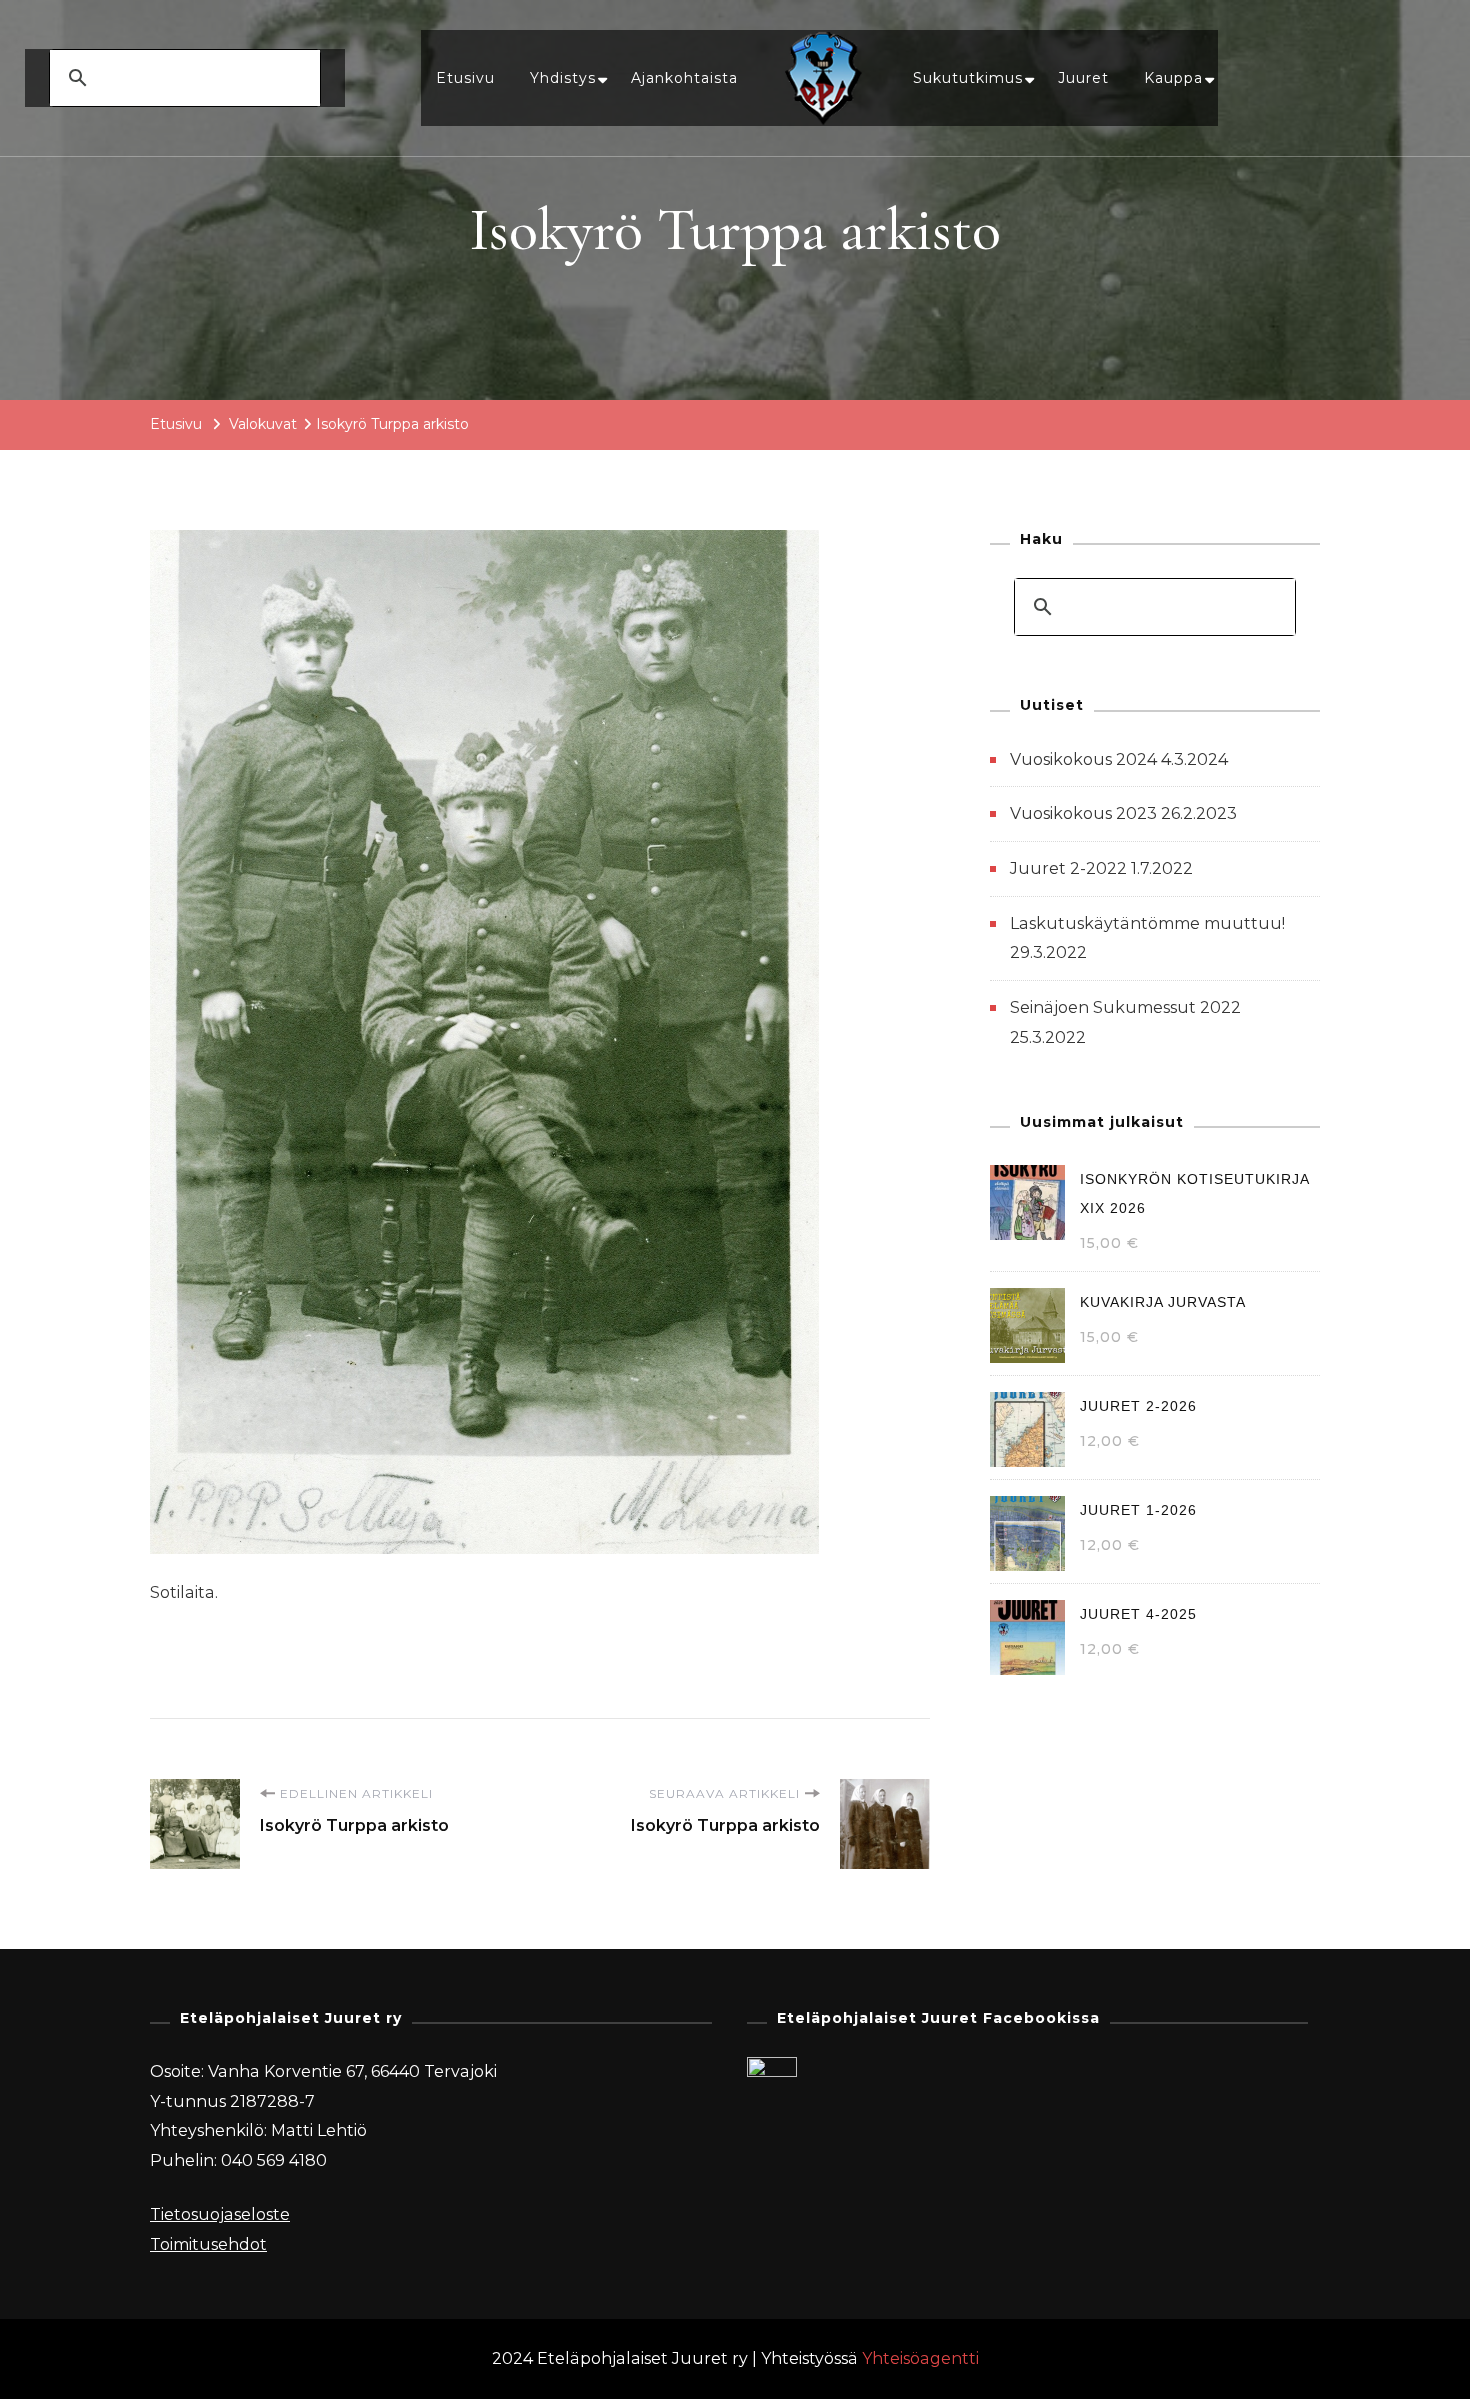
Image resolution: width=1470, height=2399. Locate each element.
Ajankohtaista (684, 78)
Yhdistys (563, 78)
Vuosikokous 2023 (1083, 813)
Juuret (1083, 78)
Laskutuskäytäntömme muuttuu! (1147, 923)
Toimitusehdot (208, 2244)
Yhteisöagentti (920, 2358)
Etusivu (465, 78)
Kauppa (1173, 78)
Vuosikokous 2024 (1083, 759)
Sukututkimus (968, 78)
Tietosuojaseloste (220, 2214)
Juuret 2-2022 (1068, 868)
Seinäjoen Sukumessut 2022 (1125, 1007)
